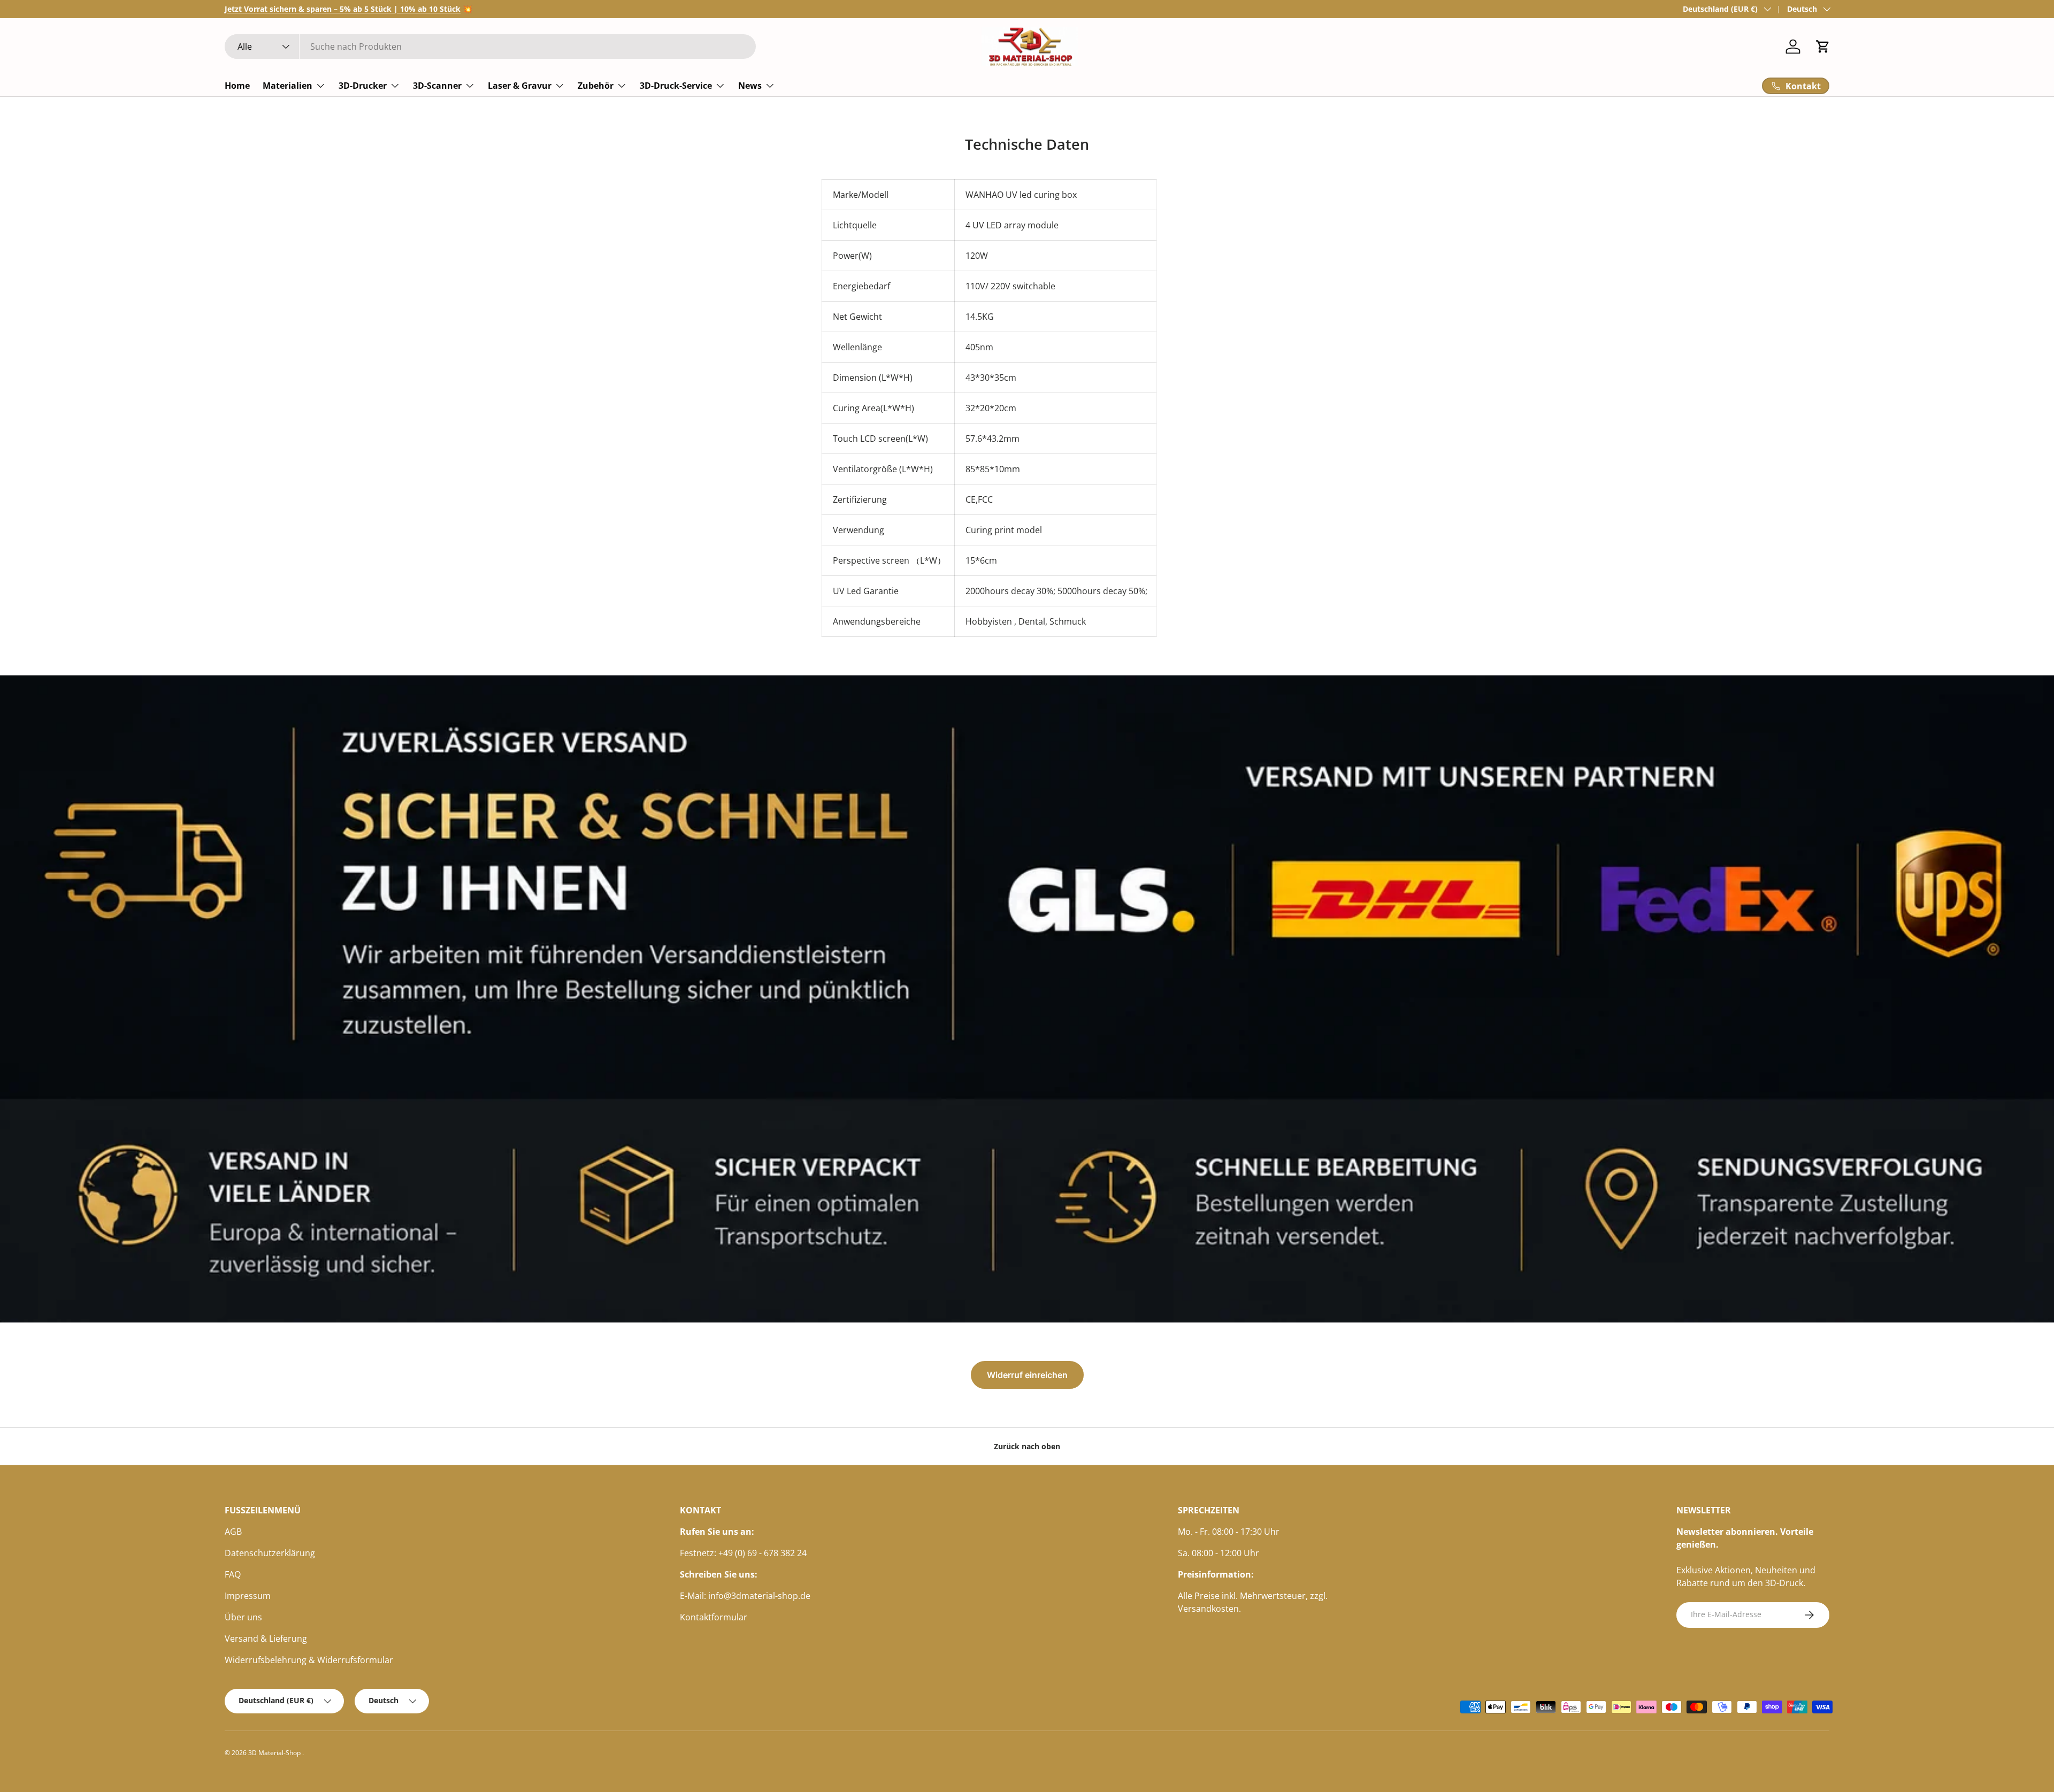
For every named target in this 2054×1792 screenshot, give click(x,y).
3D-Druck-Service (676, 86)
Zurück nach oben (1027, 1446)
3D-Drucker (363, 86)
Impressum (248, 1596)
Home (237, 86)
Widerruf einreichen (1027, 1375)
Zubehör (596, 86)
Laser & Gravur (520, 86)
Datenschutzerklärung (270, 1553)
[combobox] (490, 47)
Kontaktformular (714, 1617)
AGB (233, 1532)
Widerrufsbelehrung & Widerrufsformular (309, 1660)
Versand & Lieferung (266, 1639)
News (750, 86)
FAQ (233, 1574)
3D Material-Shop (275, 1753)
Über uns (243, 1617)
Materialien (288, 86)
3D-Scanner (437, 86)
